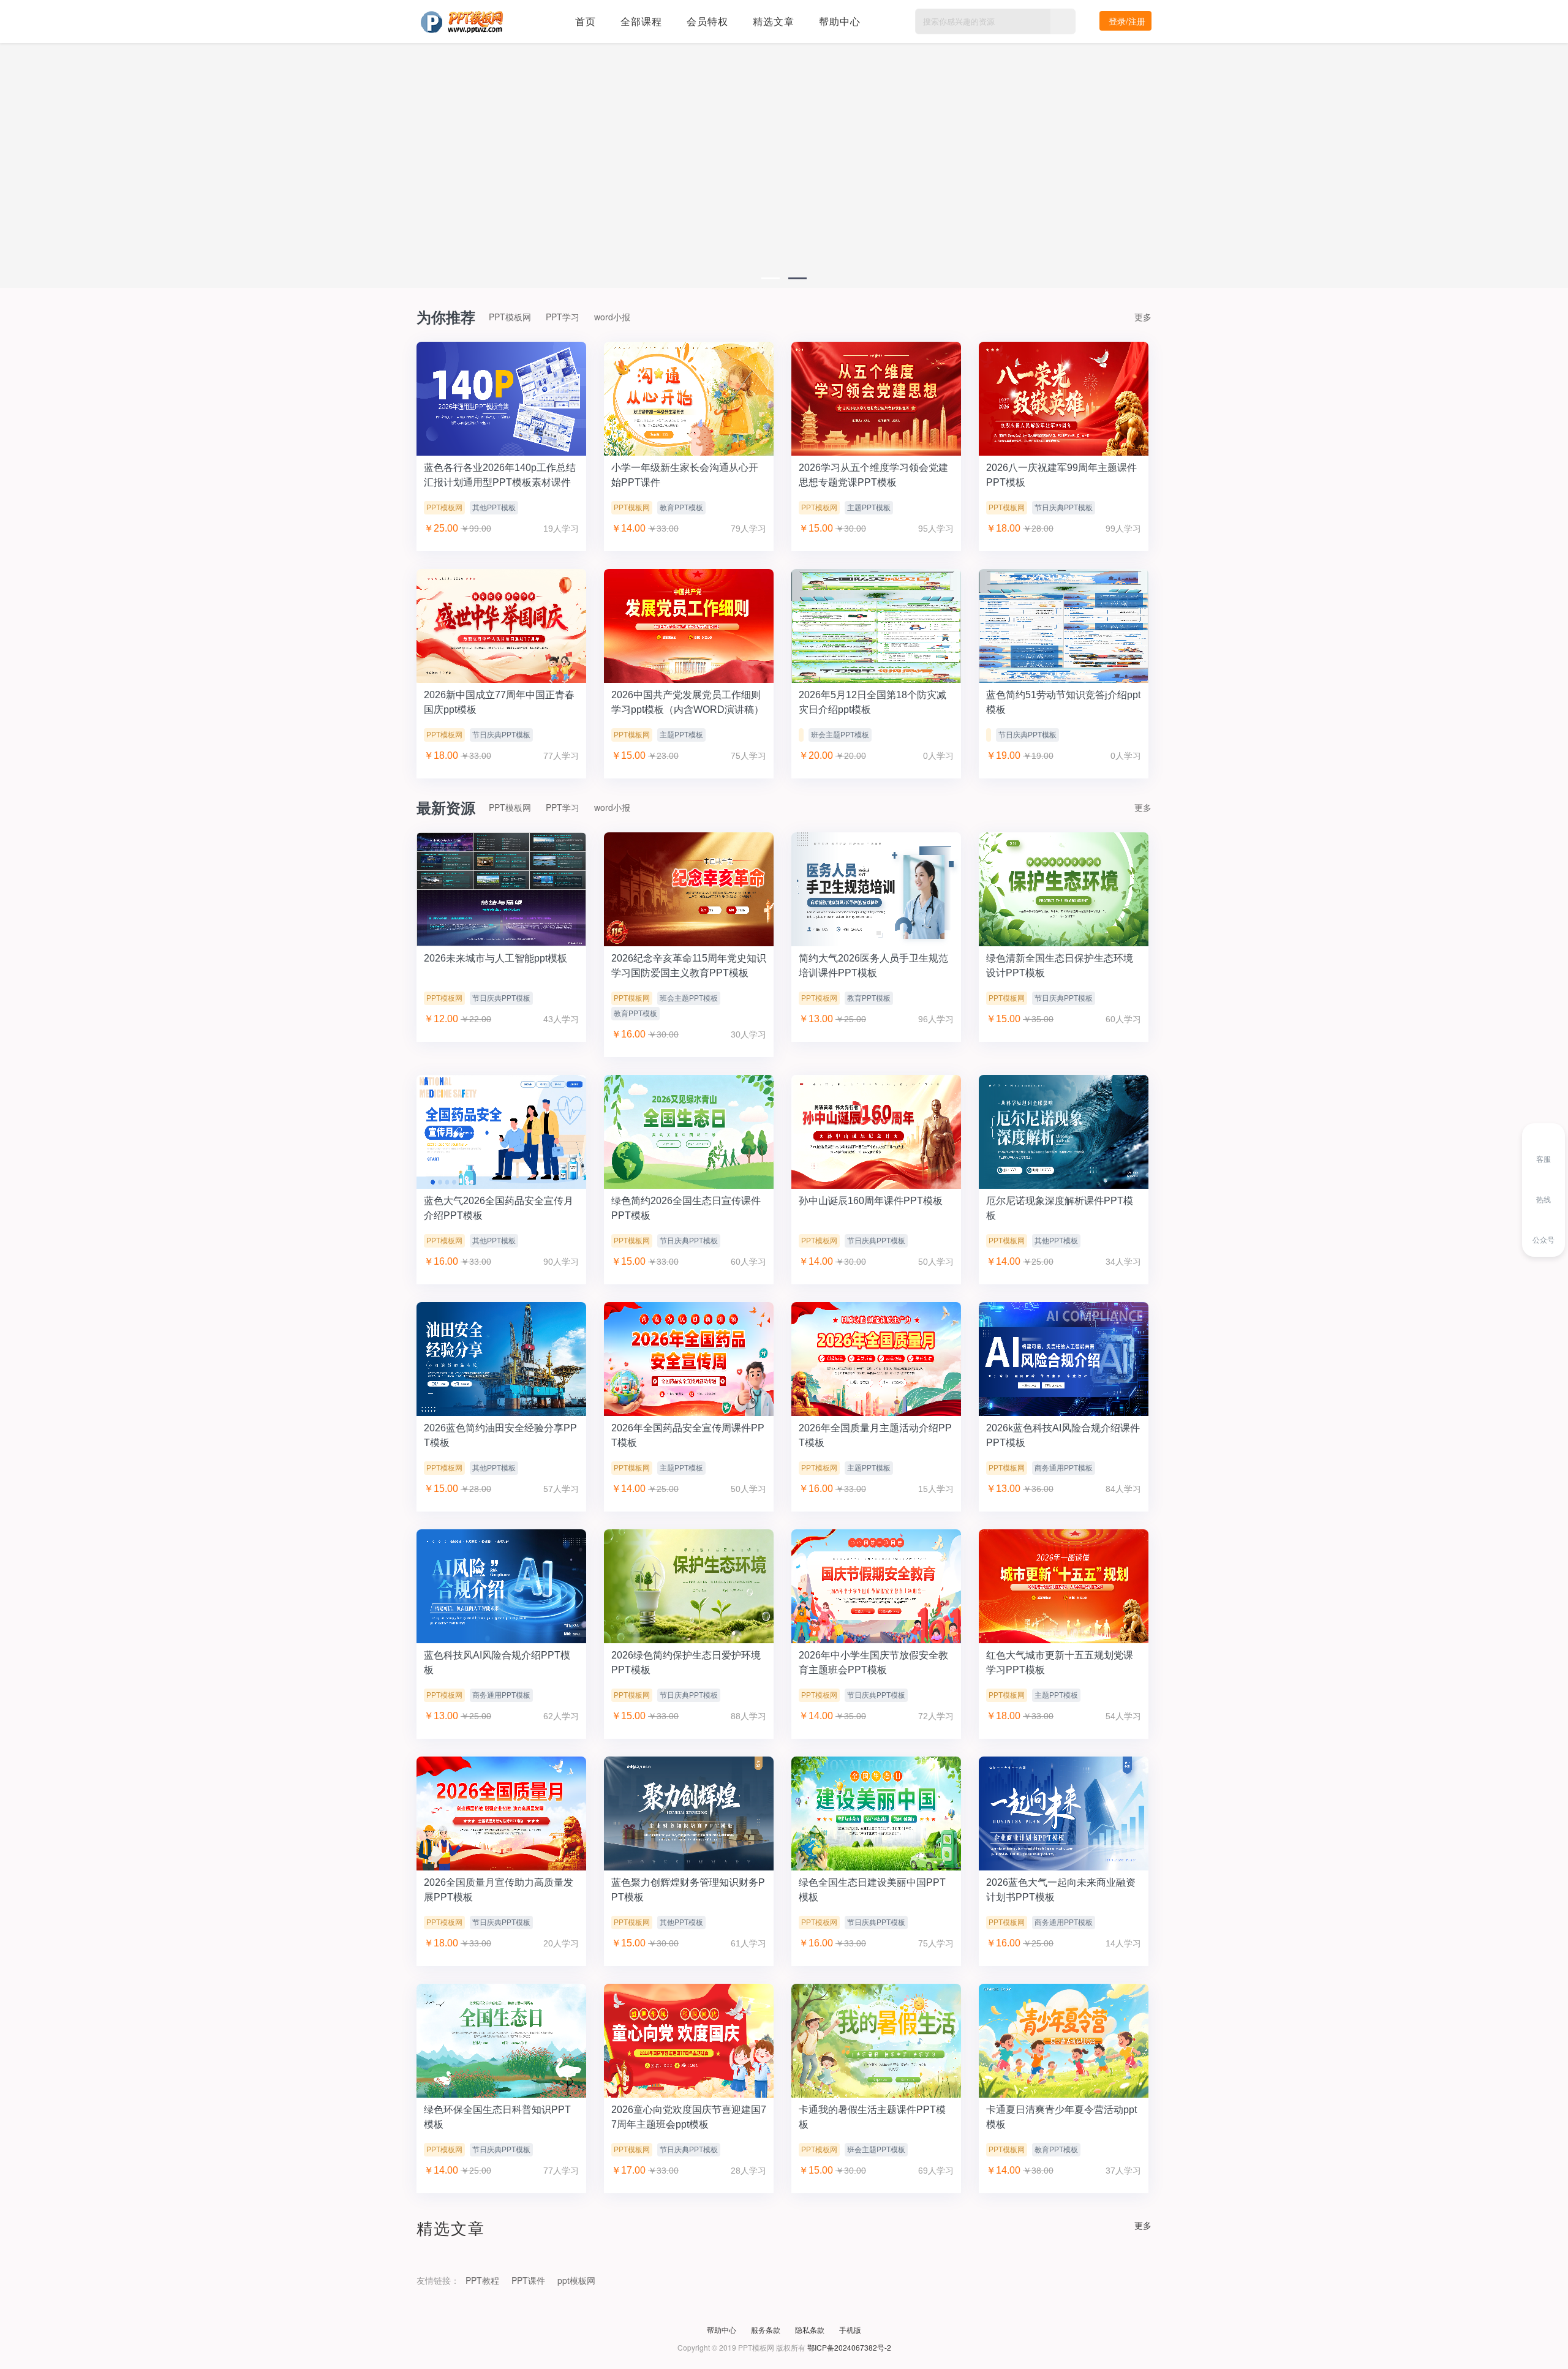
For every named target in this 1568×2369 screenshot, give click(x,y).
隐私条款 (810, 2329)
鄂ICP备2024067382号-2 (849, 2347)
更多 (1143, 317)
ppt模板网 (576, 2280)
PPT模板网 (510, 317)
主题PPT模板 (869, 508)
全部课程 (641, 21)
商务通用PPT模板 (1064, 1468)
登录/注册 (1127, 21)
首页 (586, 21)
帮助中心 (840, 21)
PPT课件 (528, 2280)
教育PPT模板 (681, 508)
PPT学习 (563, 317)
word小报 (612, 317)
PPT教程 (482, 2280)
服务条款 (766, 2329)
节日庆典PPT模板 (1064, 508)
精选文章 (774, 21)
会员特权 (707, 21)
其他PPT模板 (494, 508)
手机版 (850, 2329)
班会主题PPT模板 (840, 735)
